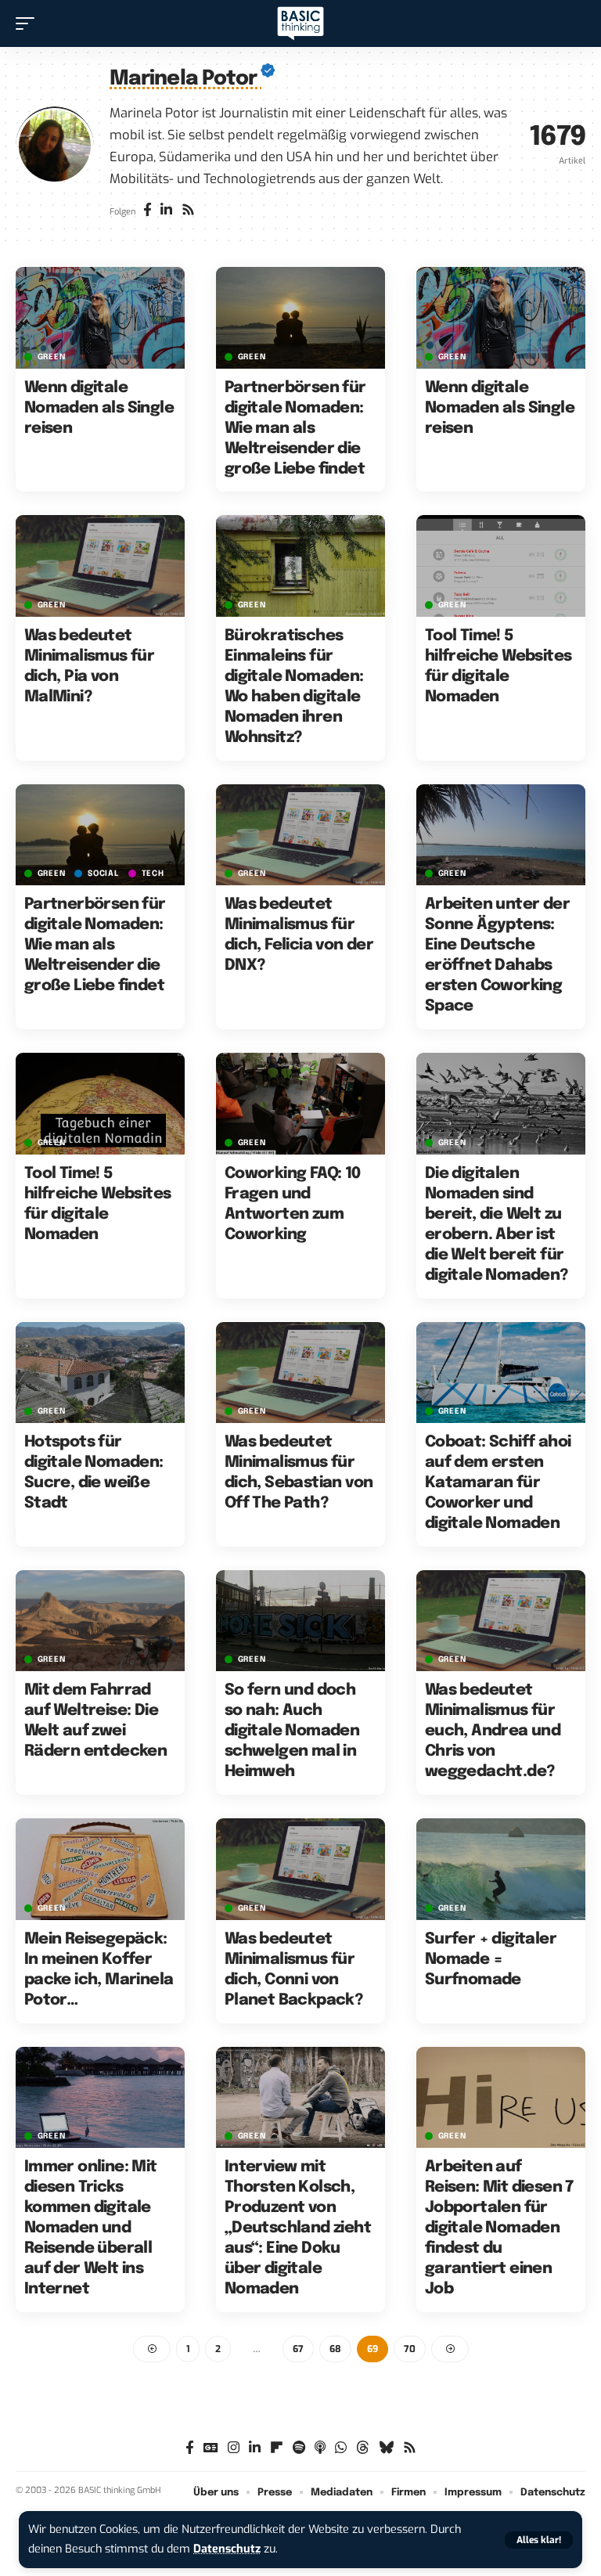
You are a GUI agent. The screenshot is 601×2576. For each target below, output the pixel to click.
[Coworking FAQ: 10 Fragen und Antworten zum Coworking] (300, 1104)
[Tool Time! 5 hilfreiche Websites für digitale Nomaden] (501, 566)
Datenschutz (227, 2549)
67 (298, 2349)
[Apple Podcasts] (320, 2448)
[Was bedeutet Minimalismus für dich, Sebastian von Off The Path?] (300, 1373)
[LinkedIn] (166, 211)
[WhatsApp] (341, 2448)
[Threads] (363, 2448)
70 (410, 2349)
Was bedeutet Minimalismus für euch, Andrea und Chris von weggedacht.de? (493, 1731)
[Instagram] (234, 2448)
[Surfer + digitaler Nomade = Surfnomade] (501, 1869)
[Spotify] (299, 2448)
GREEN (52, 357)
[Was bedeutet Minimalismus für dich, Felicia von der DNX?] (300, 835)
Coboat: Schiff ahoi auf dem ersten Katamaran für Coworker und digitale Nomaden (498, 1483)
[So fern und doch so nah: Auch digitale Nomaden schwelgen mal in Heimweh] (300, 1621)
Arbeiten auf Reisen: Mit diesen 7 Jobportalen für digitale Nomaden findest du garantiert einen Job (499, 2228)
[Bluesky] (386, 2448)
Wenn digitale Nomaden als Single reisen (99, 408)
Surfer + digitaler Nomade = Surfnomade (491, 1960)
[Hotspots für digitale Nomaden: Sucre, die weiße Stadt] (100, 1373)
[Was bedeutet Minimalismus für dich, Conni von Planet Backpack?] (300, 1869)
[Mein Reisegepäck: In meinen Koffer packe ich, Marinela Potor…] (100, 1869)
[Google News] (211, 2448)
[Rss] (188, 211)
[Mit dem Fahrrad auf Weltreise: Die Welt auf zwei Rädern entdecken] (100, 1621)
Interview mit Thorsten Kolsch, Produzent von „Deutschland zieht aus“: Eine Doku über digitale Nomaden (298, 2228)
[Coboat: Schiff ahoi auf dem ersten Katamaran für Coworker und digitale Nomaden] (501, 1373)
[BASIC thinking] (300, 24)
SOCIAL (103, 874)
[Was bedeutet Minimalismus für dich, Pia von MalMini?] (100, 566)
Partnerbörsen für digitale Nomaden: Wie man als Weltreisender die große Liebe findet (295, 429)
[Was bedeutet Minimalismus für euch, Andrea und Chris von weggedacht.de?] (501, 1621)
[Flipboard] (277, 2448)
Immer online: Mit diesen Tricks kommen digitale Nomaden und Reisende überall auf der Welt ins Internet (91, 2228)
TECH (153, 874)
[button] (539, 2540)
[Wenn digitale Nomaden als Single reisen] (100, 318)
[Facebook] (148, 211)
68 (335, 2349)
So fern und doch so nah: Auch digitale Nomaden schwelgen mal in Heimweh (292, 1731)
